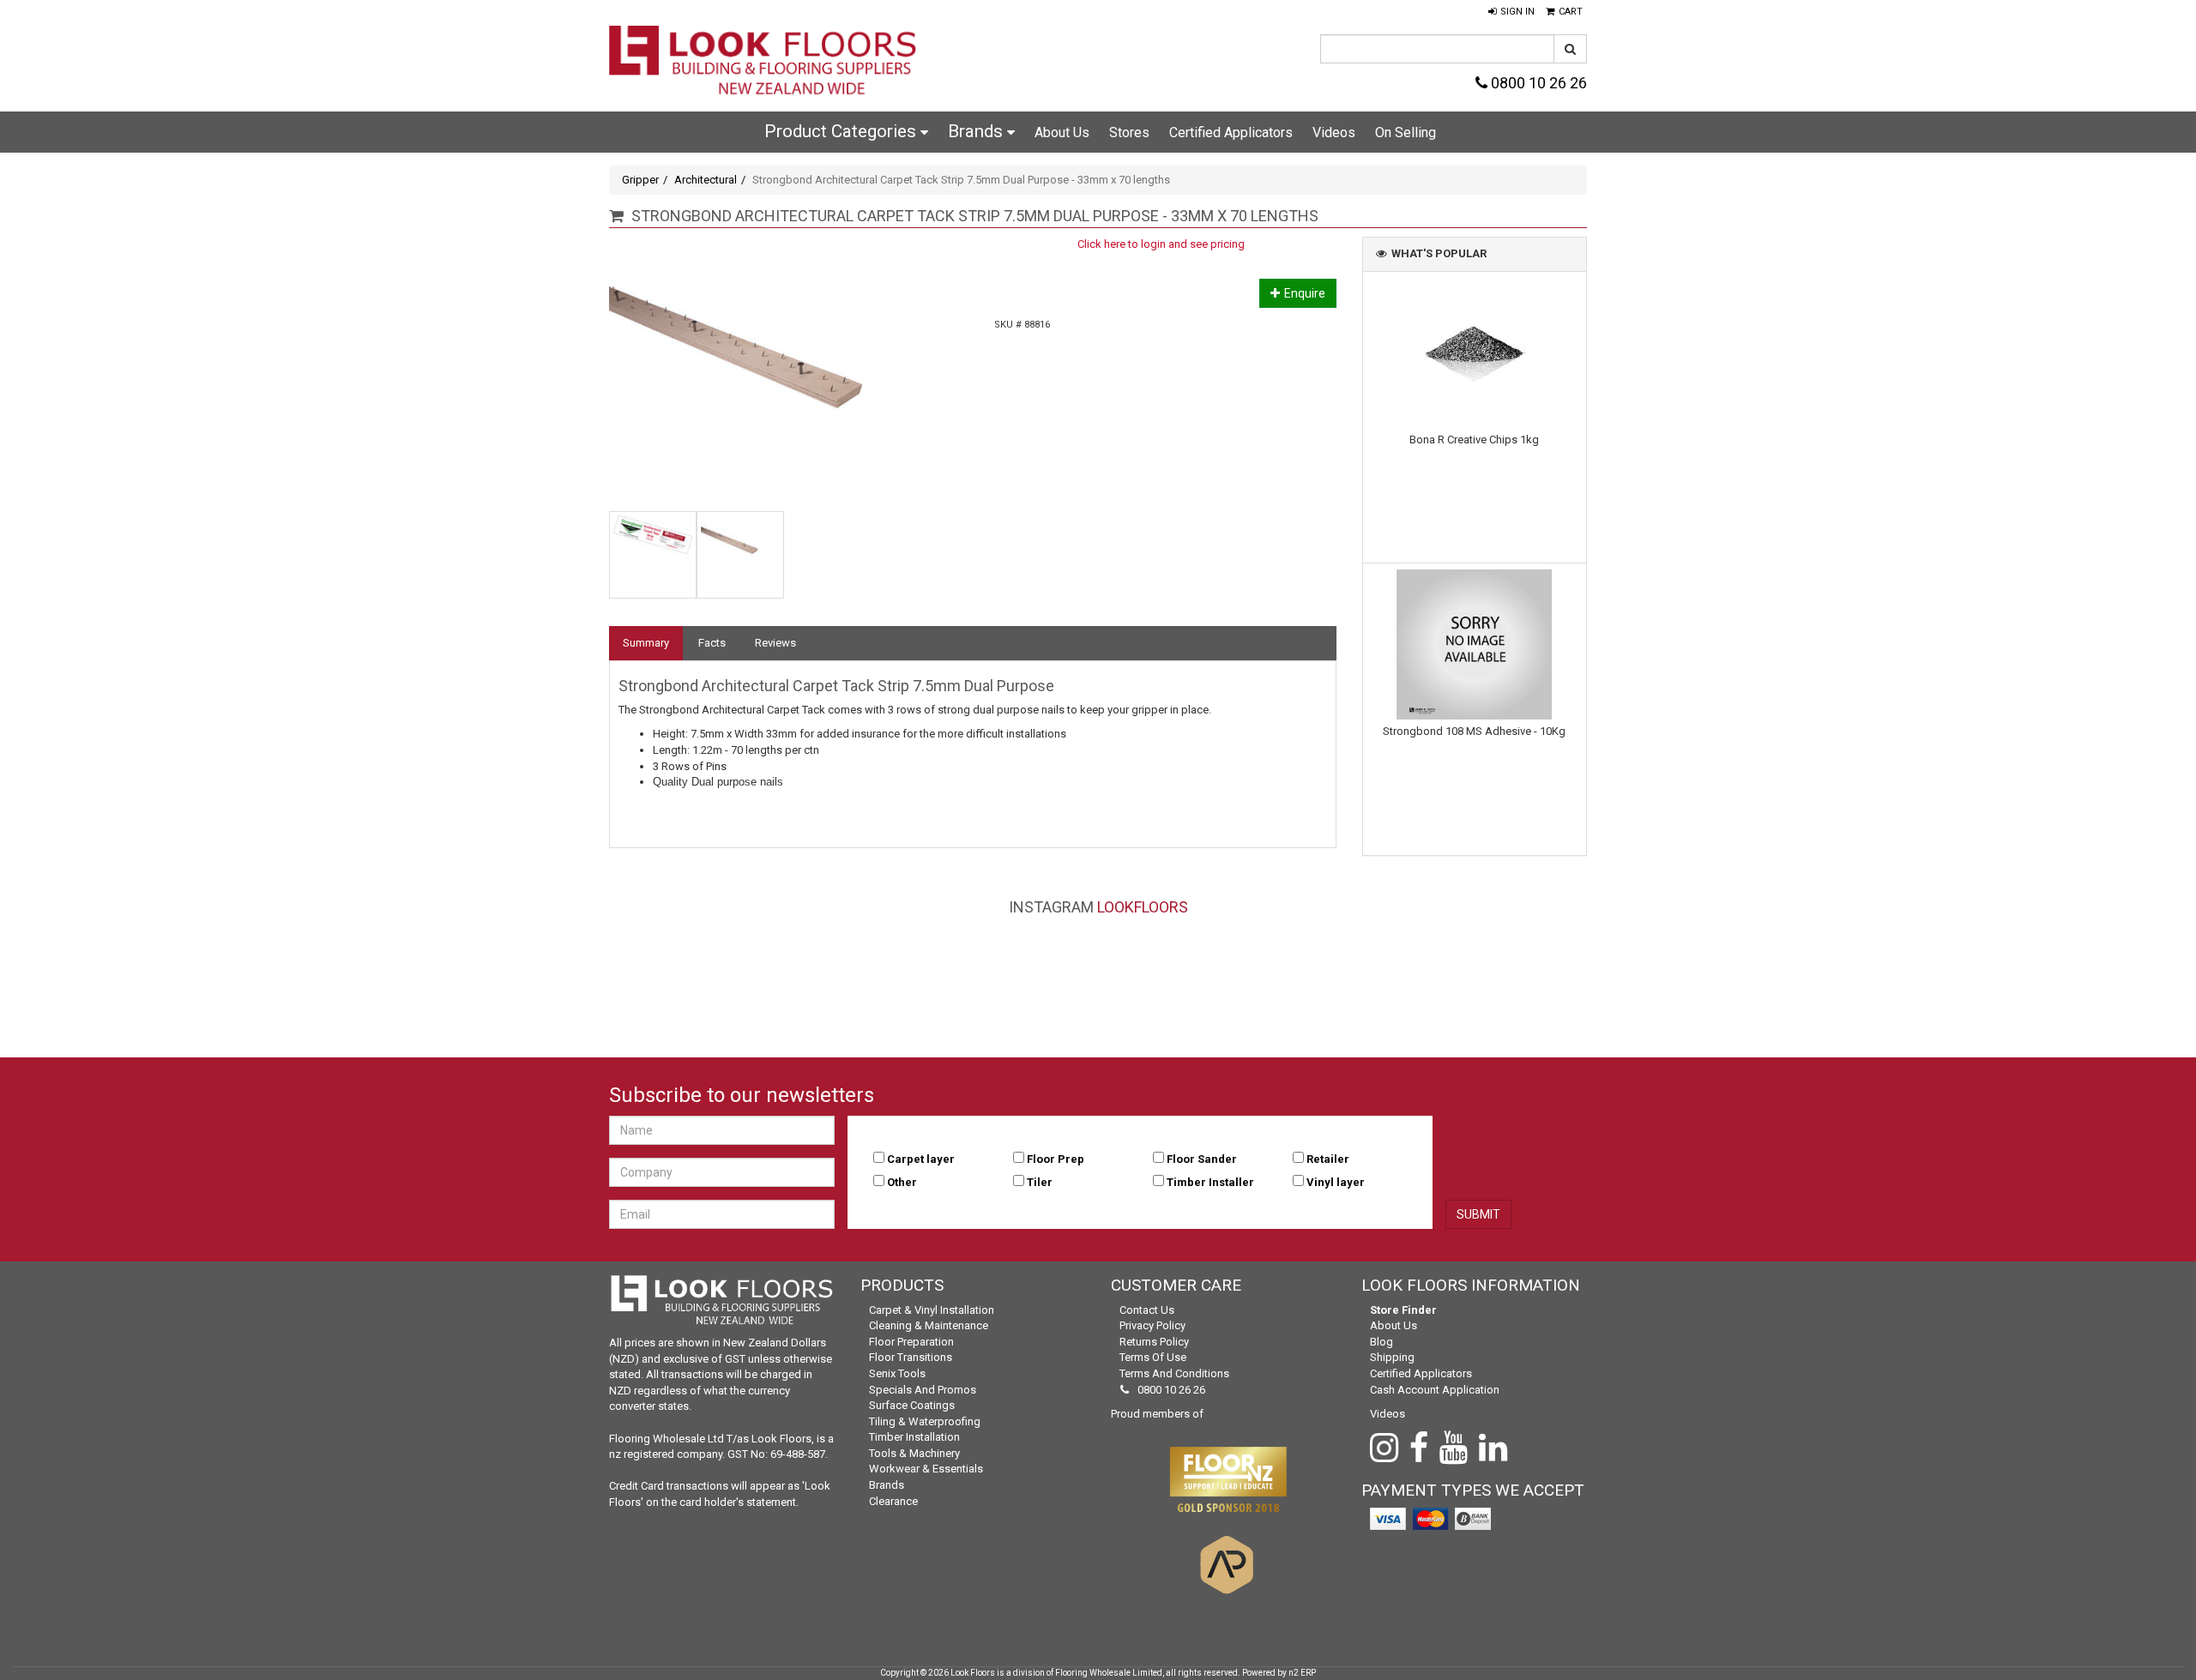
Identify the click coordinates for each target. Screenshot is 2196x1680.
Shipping (1392, 1357)
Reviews (775, 643)
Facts (712, 643)
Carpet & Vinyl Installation (932, 1310)
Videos (1334, 132)
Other (902, 1182)
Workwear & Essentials (926, 1469)
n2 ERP (1302, 1673)
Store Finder (1403, 1310)
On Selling (1406, 132)
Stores (1129, 132)
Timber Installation (914, 1437)
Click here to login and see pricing (1161, 244)
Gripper (640, 180)
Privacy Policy (1152, 1325)
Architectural (706, 180)
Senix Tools (897, 1373)
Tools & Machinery (914, 1453)
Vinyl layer (1336, 1182)
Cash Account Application (1435, 1390)
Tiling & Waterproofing (925, 1421)
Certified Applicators (1231, 132)
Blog (1382, 1342)
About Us (1062, 132)
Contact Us (1147, 1310)
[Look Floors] (763, 62)
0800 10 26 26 (1537, 83)
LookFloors (1143, 907)
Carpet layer (921, 1159)
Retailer (1328, 1159)
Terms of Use (1153, 1357)
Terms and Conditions (1174, 1373)
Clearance (893, 1501)
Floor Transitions (911, 1357)
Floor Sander (1202, 1159)
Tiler (1040, 1182)
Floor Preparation (911, 1342)
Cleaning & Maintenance (929, 1325)
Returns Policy (1154, 1342)
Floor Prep (1056, 1159)
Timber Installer (1210, 1182)
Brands (977, 131)
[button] (1511, 12)
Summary (646, 643)
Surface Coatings (912, 1405)
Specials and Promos (923, 1390)
